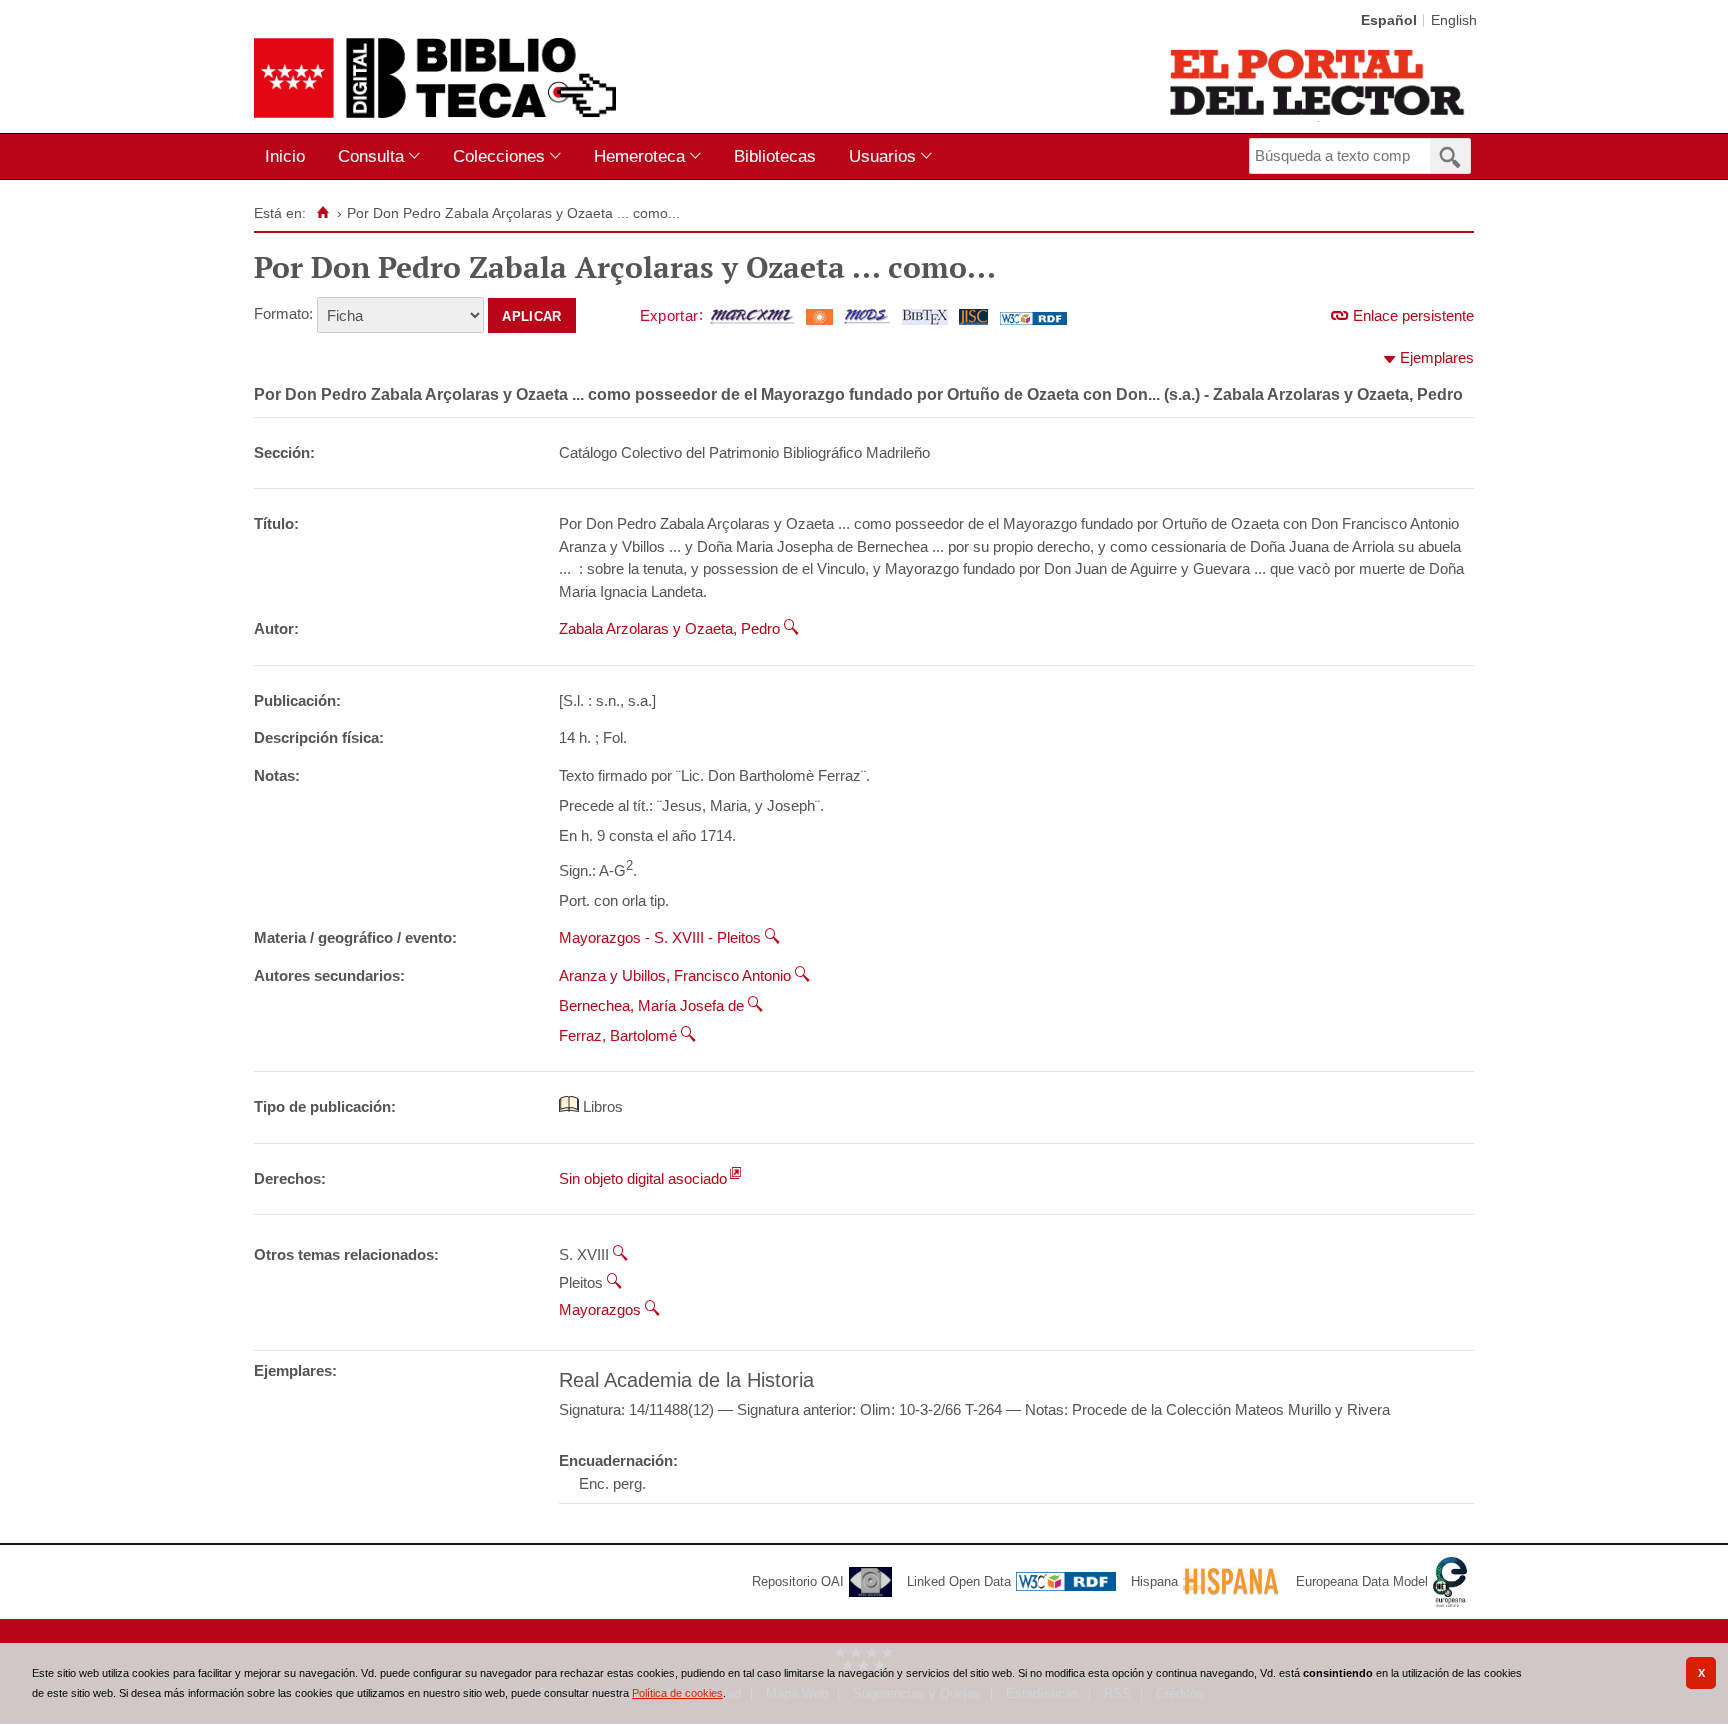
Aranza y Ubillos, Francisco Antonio (675, 975)
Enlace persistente (1413, 315)
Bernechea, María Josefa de (651, 1005)
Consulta (371, 156)
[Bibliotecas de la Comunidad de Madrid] (1318, 82)
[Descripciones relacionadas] (791, 628)
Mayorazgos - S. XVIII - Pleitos (660, 937)
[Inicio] (322, 213)
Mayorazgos (600, 1309)
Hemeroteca (639, 156)
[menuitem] (289, 156)
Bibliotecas (775, 156)
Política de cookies (677, 1693)
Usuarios (882, 156)
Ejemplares (1437, 357)
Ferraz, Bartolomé (618, 1035)
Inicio (285, 156)
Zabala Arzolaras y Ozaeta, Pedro (669, 628)
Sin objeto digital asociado (643, 1178)
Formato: (283, 313)
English (1454, 20)
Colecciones (499, 156)
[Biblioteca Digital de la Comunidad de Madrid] (435, 78)
